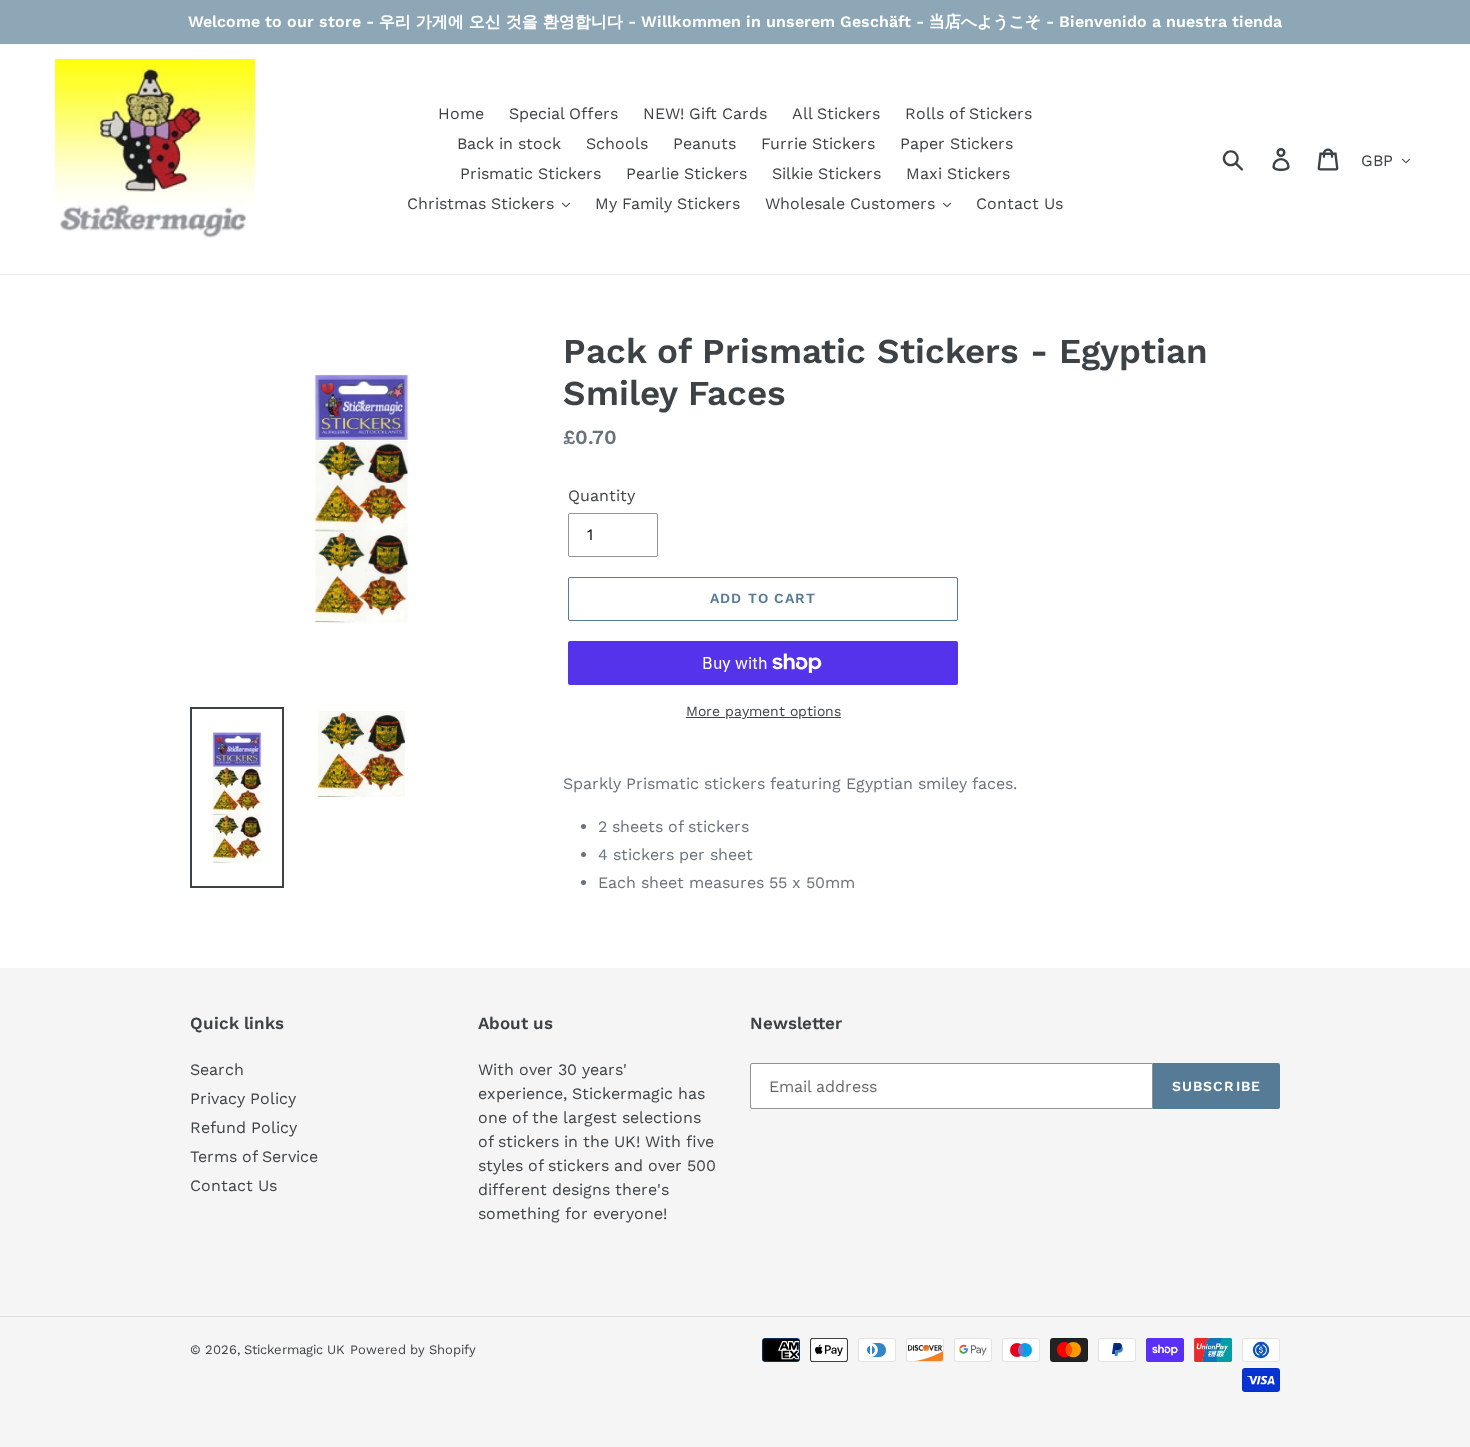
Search (217, 1069)
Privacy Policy (243, 1098)
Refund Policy (243, 1127)
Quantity (601, 495)
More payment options (763, 711)
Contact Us (233, 1185)
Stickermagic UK (294, 1349)
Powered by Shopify (413, 1349)
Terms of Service (254, 1156)
